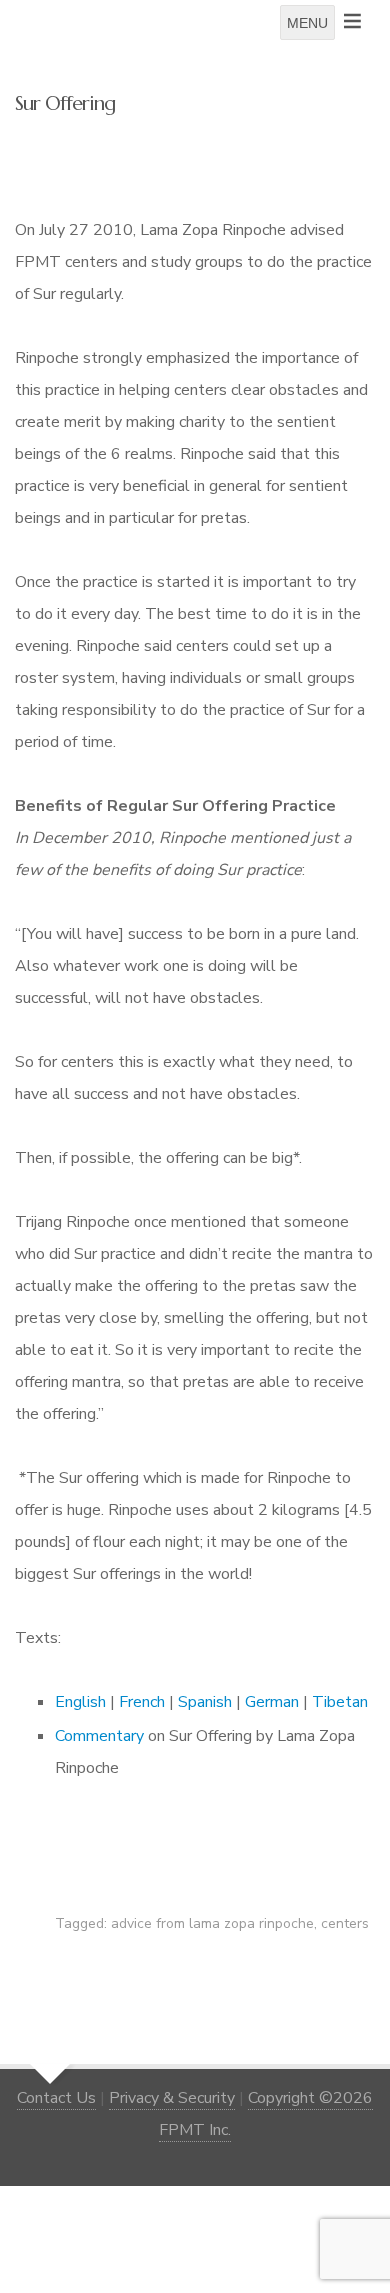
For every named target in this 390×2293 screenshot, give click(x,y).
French (142, 1702)
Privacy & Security (172, 2098)
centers (345, 1923)
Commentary (99, 1736)
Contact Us (56, 2098)
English (80, 1702)
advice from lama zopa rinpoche (212, 1923)
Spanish (205, 1702)
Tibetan (340, 1702)
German (272, 1702)
